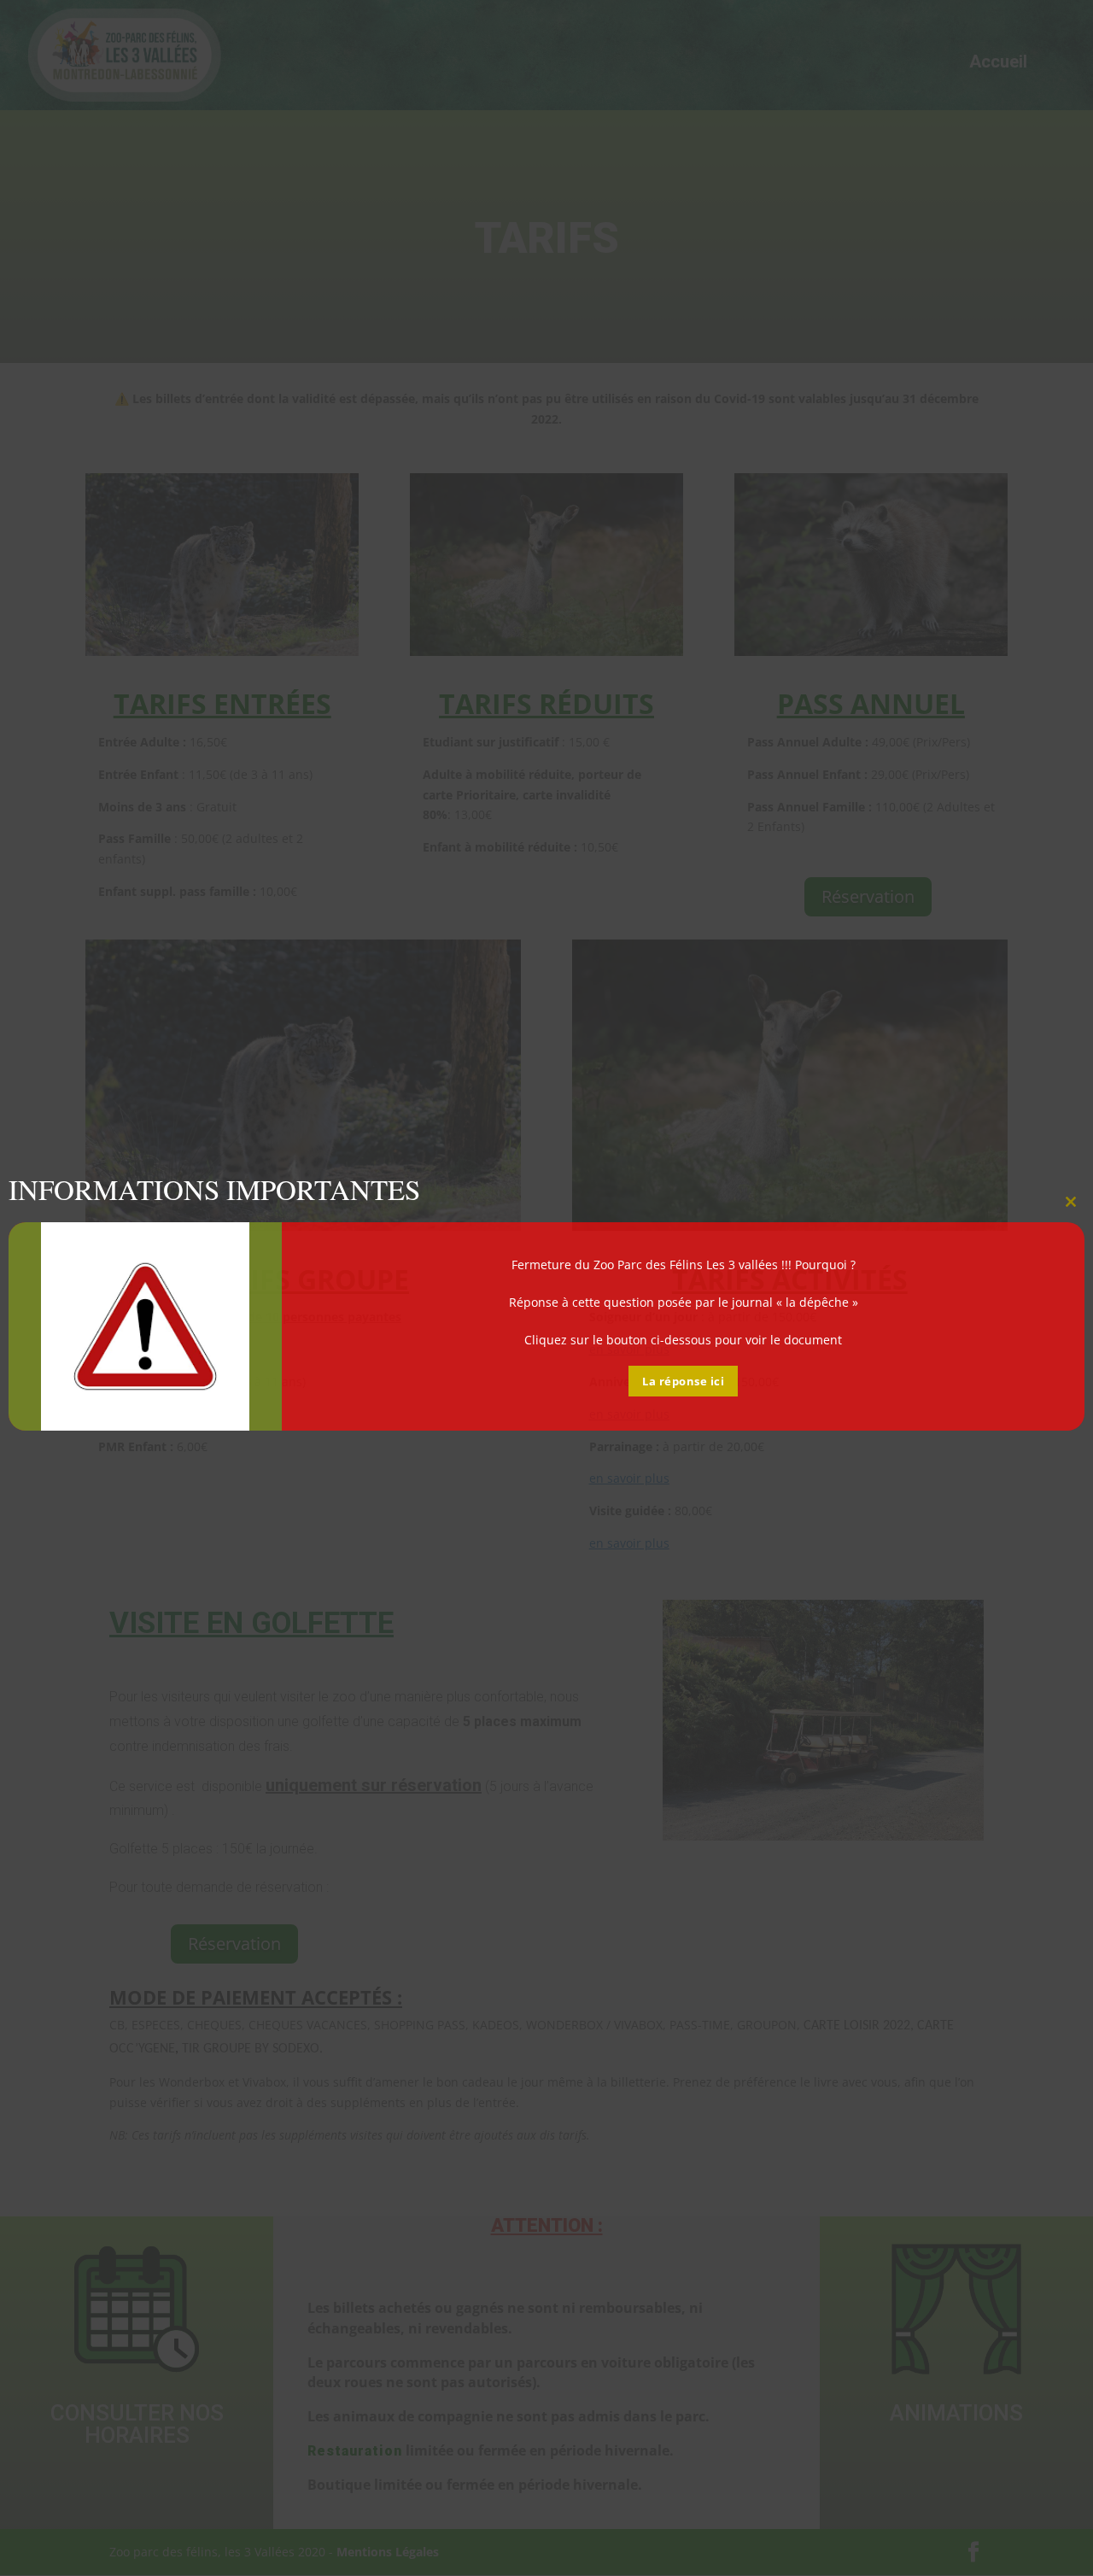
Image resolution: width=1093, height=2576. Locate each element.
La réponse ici (683, 1381)
